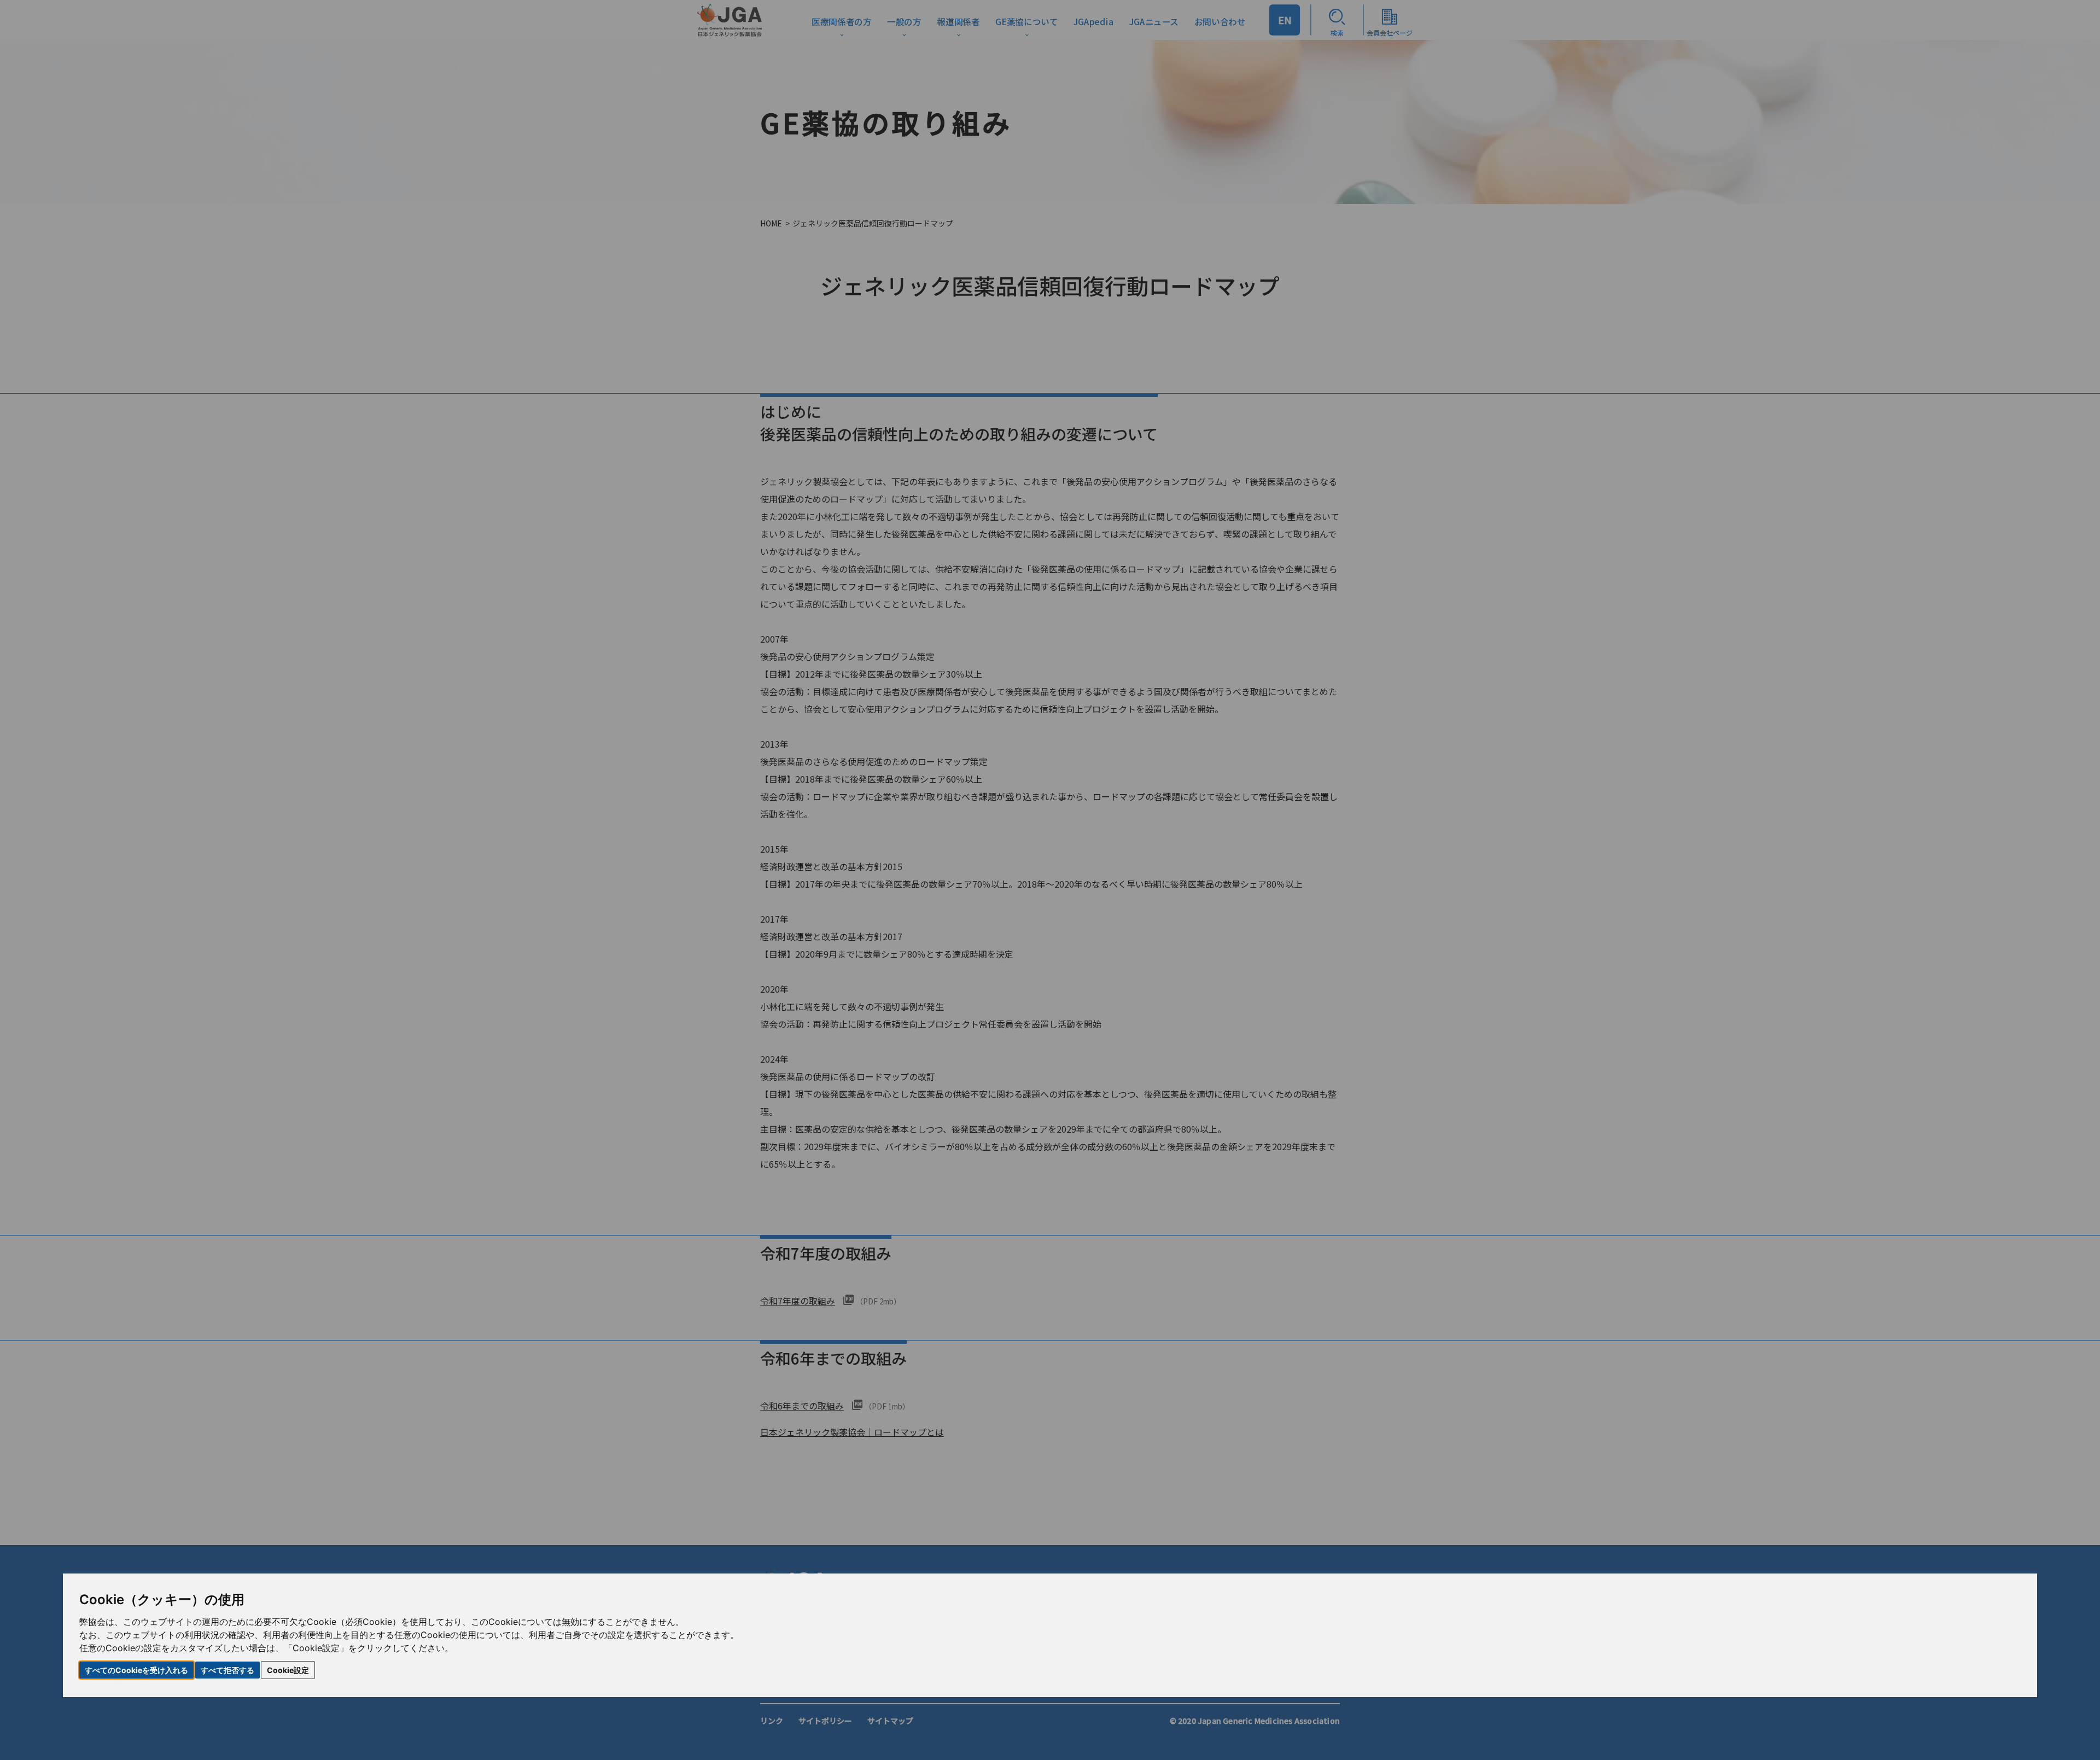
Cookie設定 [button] (288, 1670)
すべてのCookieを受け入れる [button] (136, 1670)
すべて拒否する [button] (227, 1670)
